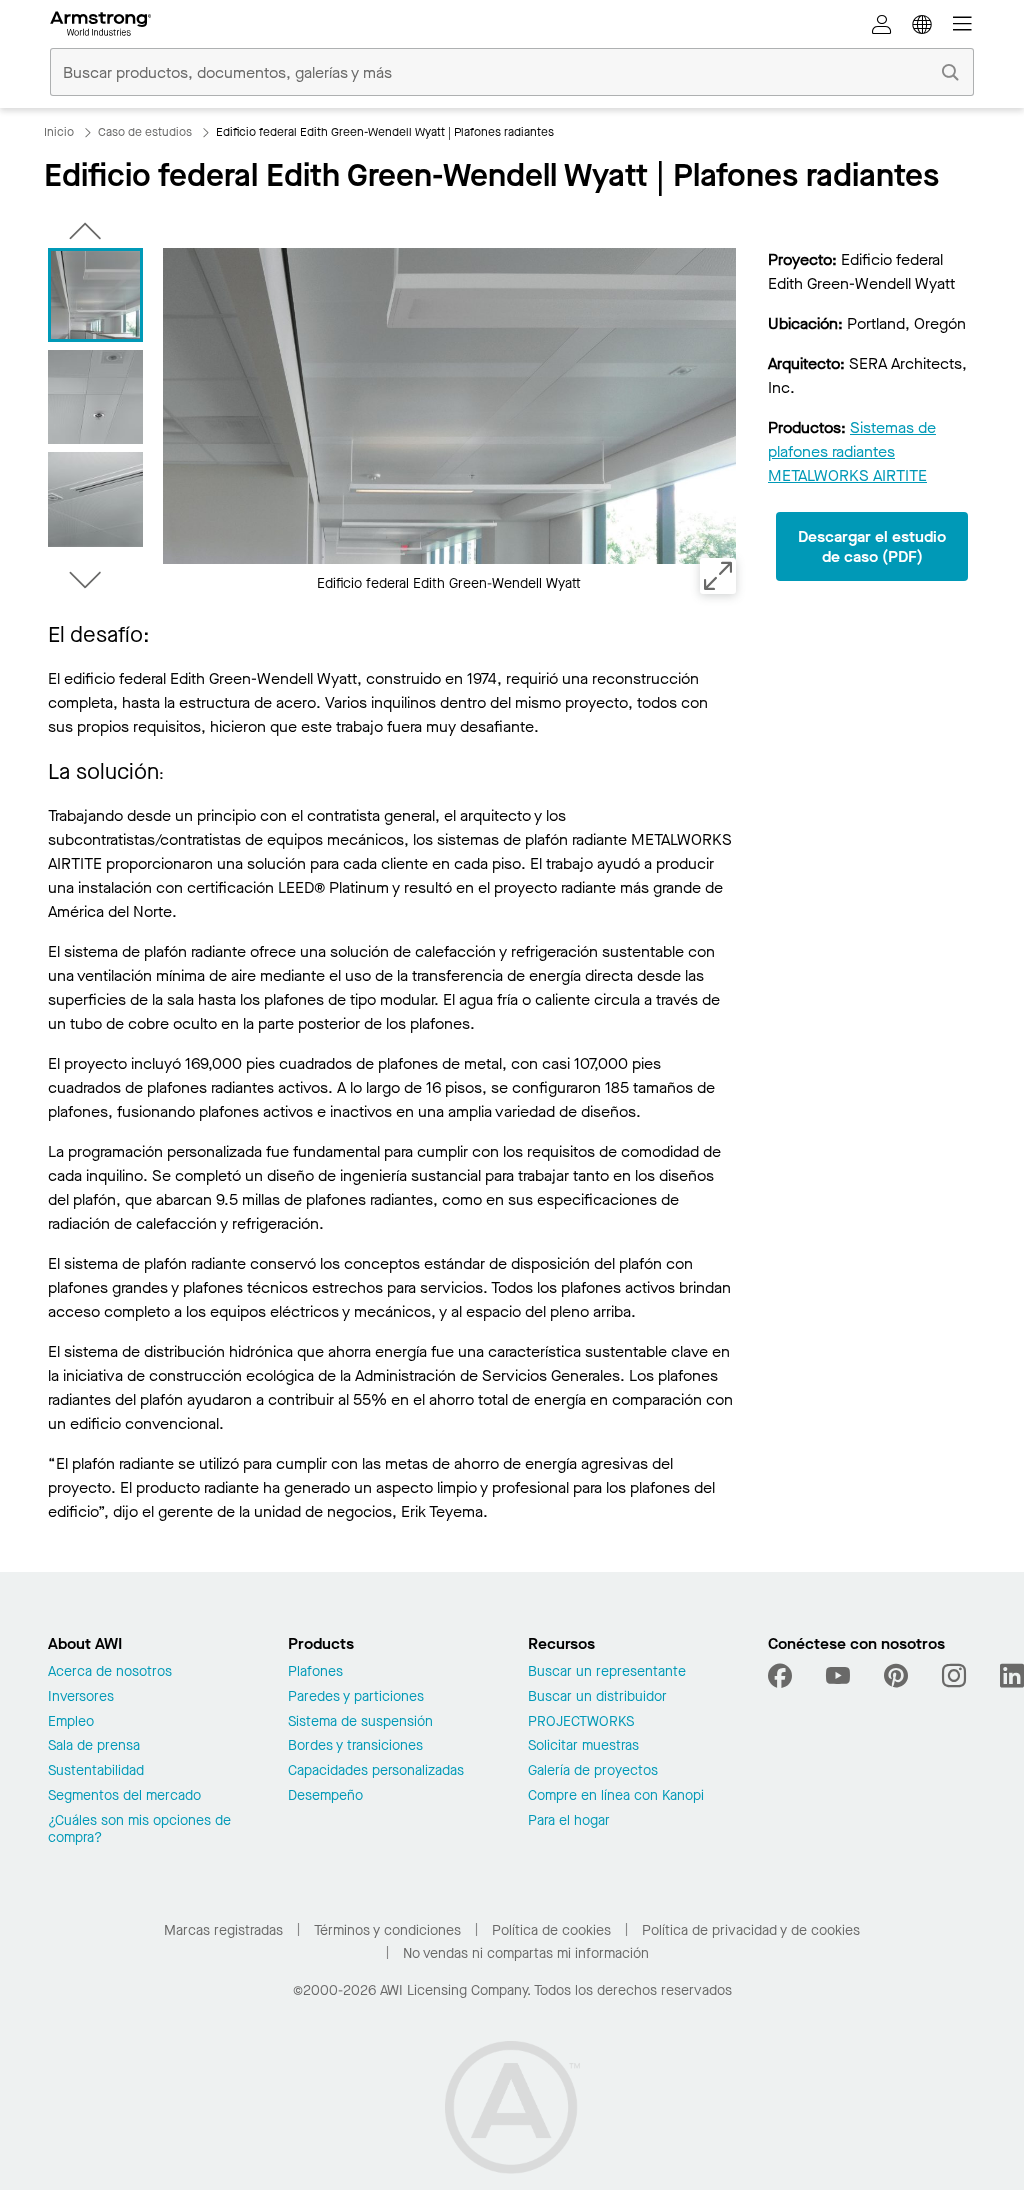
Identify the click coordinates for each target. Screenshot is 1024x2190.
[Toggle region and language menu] (922, 24)
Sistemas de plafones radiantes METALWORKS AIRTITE (852, 451)
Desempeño (325, 1796)
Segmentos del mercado (124, 1796)
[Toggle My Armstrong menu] (882, 24)
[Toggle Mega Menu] (962, 24)
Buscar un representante (607, 1672)
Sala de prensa (94, 1746)
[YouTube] (838, 1676)
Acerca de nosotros (110, 1672)
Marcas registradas (223, 1930)
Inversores (81, 1697)
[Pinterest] (896, 1676)
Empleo (71, 1722)
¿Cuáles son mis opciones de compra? (139, 1830)
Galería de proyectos (593, 1771)
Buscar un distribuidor (597, 1697)
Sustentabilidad (96, 1771)
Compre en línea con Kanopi (616, 1796)
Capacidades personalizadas (376, 1771)
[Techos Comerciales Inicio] (100, 24)
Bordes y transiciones (355, 1746)
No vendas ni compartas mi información (526, 1953)
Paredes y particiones (356, 1697)
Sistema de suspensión (360, 1722)
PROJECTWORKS (581, 1722)
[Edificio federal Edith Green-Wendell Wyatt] (95, 295)
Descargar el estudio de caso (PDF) (872, 546)
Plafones (315, 1672)
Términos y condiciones (387, 1930)
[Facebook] (782, 1676)
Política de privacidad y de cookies (751, 1930)
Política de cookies (551, 1930)
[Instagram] (954, 1676)
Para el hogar (569, 1821)
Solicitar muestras (583, 1746)
